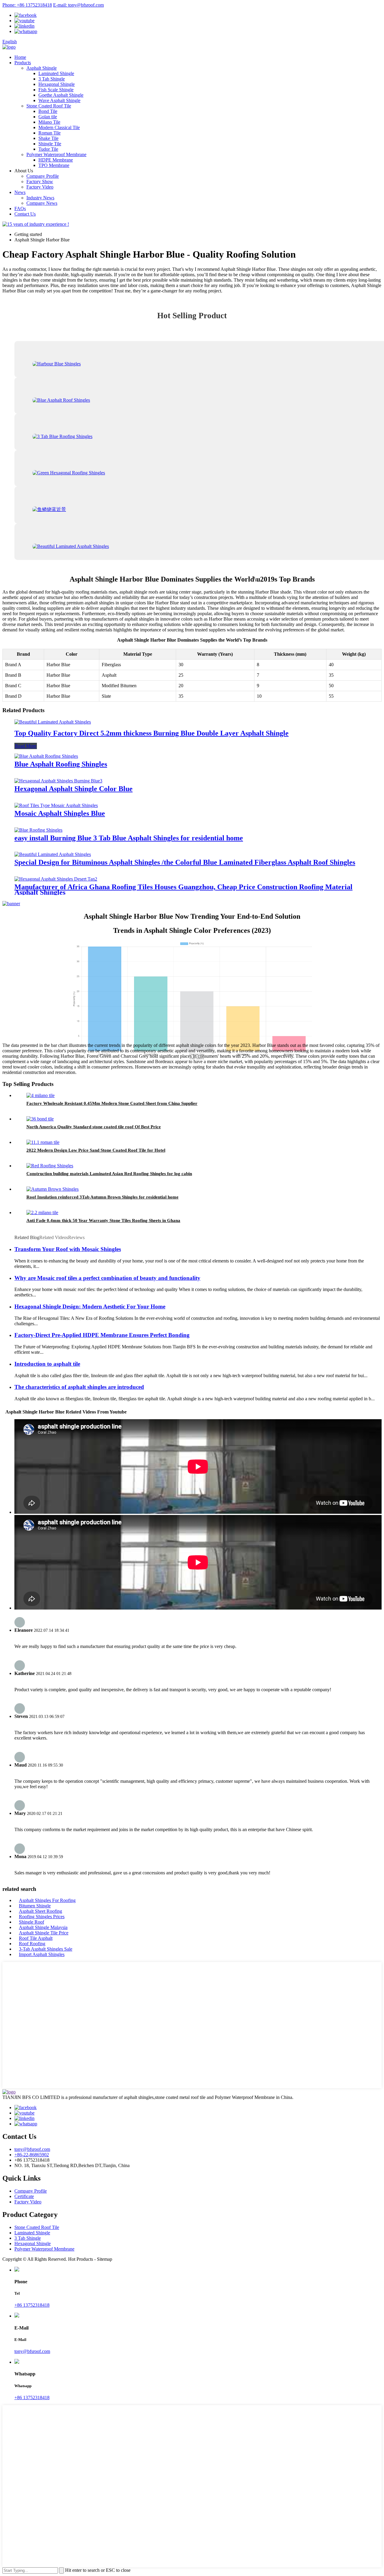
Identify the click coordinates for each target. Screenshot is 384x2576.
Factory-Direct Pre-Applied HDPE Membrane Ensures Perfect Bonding (102, 1335)
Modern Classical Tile (59, 127)
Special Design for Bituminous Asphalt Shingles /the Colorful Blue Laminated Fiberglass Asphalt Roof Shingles (185, 862)
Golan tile (48, 117)
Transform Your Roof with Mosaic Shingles (68, 1249)
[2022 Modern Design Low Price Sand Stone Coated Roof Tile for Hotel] (43, 1142)
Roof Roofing (32, 1944)
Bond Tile (48, 111)
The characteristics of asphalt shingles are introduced (79, 1387)
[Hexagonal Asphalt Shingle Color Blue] (58, 781)
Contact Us (25, 214)
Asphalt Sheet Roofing (40, 1911)
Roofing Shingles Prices (42, 1917)
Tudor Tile (48, 149)
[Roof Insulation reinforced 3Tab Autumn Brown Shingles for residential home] (52, 1189)
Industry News (40, 198)
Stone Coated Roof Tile (49, 106)
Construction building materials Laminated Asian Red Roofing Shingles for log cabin (109, 1174)
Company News (42, 203)
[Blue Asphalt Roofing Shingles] (46, 756)
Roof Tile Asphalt (36, 1938)
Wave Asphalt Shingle (59, 100)
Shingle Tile (50, 144)
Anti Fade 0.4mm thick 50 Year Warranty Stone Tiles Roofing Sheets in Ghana (103, 1220)
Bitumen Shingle (35, 1906)
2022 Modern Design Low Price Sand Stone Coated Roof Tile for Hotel (96, 1150)
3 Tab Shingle (52, 79)
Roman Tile (49, 133)
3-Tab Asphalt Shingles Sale (46, 1949)
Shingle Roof (31, 1922)
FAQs (20, 209)
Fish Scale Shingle (56, 90)
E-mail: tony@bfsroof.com (78, 5)
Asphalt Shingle (42, 68)
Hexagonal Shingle (57, 84)
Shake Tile (48, 138)
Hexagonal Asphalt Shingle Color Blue (73, 789)
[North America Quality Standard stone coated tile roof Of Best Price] (40, 1119)
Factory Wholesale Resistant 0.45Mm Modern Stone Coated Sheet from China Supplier (112, 1103)
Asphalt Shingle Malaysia (43, 1927)
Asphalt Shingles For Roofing (47, 1900)
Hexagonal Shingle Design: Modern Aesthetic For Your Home (90, 1306)
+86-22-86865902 (32, 2155)
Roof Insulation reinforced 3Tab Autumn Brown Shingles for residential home (102, 1197)
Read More (26, 746)
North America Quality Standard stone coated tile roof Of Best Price (94, 1127)
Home (20, 57)
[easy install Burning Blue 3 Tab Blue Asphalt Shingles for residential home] (38, 830)
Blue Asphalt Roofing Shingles (61, 764)
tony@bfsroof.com (32, 2149)
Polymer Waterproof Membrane (56, 154)
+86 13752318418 (32, 2305)
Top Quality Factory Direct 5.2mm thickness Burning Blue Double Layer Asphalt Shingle (151, 733)
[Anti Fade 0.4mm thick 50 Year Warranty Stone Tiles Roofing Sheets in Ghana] (42, 1212)
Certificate (24, 2196)
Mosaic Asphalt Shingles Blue (60, 813)
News (20, 192)
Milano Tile (49, 122)
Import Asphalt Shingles (42, 1954)
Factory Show (40, 181)
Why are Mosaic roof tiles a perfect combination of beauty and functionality (107, 1278)
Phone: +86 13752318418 (27, 5)
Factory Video (40, 187)
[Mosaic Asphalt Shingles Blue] (56, 805)
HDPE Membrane (56, 160)
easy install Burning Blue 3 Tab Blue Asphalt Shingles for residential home (129, 838)
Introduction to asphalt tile (47, 1364)
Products (23, 63)
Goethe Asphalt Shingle (61, 95)
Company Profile (43, 176)
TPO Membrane (54, 165)
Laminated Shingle (56, 73)
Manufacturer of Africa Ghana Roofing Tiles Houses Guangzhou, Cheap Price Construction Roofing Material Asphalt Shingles (183, 890)
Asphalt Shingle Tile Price (44, 1933)
